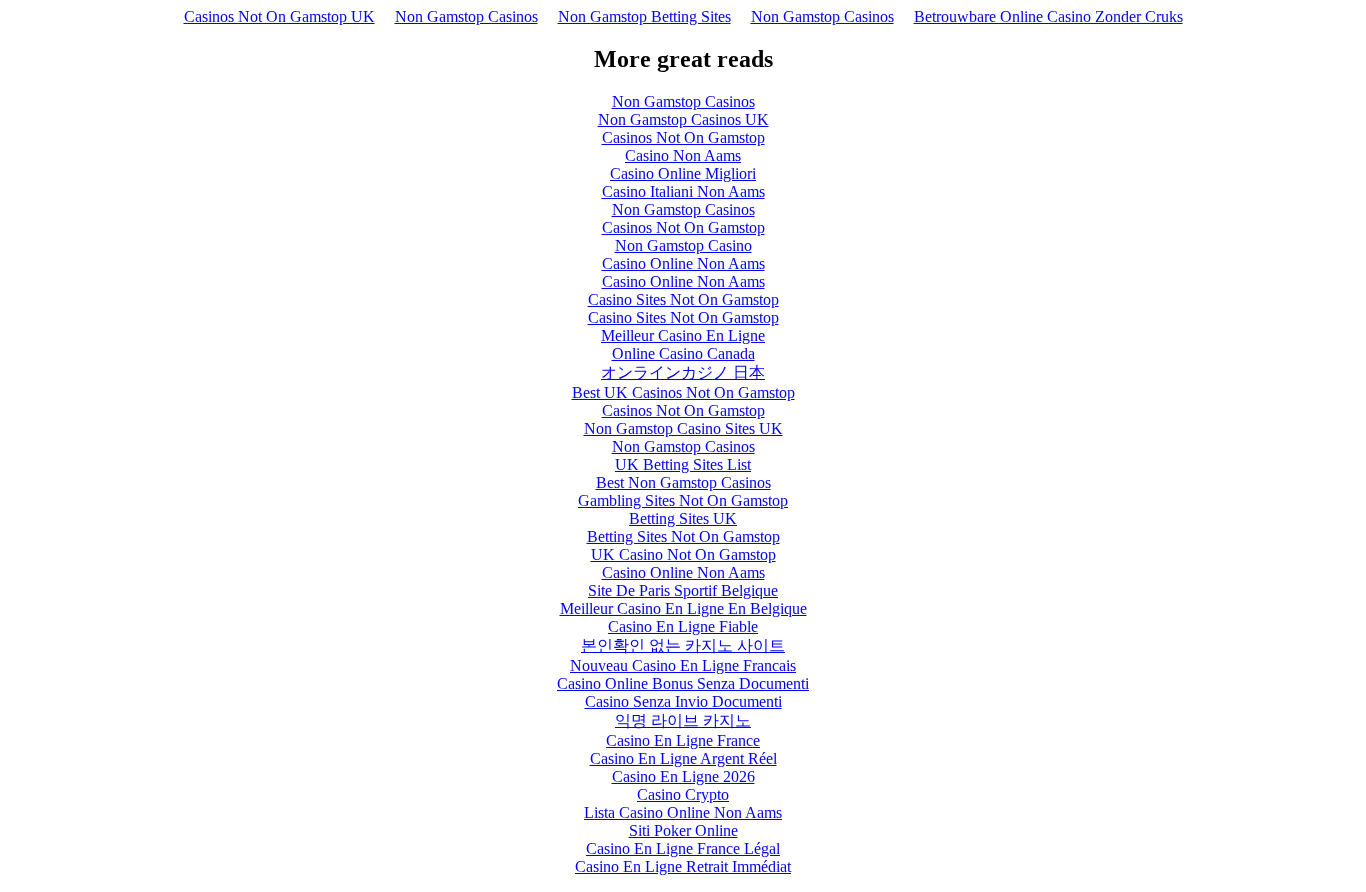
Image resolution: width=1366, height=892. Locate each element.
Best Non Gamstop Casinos (683, 482)
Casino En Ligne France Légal (683, 848)
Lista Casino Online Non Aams (683, 812)
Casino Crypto (683, 794)
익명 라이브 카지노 (683, 720)
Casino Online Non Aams (683, 263)
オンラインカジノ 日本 (683, 372)
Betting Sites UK (683, 518)
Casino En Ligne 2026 (683, 776)
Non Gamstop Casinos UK (683, 119)
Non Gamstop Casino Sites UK (683, 428)
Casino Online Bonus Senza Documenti (683, 683)
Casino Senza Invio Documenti (683, 701)
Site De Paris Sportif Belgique (683, 590)
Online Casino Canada (683, 353)
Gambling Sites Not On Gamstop (683, 500)
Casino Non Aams (683, 155)
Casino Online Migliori (683, 173)
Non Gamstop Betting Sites (644, 16)
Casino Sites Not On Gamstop (683, 299)
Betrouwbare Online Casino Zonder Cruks (1048, 16)
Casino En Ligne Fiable (683, 626)
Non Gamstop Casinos (466, 16)
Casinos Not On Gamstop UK (279, 16)
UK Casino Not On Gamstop (683, 554)
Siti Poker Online (683, 830)
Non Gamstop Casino (683, 245)
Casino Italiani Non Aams (683, 191)
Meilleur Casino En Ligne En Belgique (683, 608)
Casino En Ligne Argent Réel (683, 758)
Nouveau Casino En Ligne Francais (683, 665)
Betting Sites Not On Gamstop (683, 536)
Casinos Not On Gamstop (683, 137)
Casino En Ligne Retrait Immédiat (683, 866)
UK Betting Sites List (683, 464)
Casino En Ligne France (683, 740)
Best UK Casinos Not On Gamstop (683, 392)
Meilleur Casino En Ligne (683, 335)
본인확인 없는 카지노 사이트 (683, 645)
